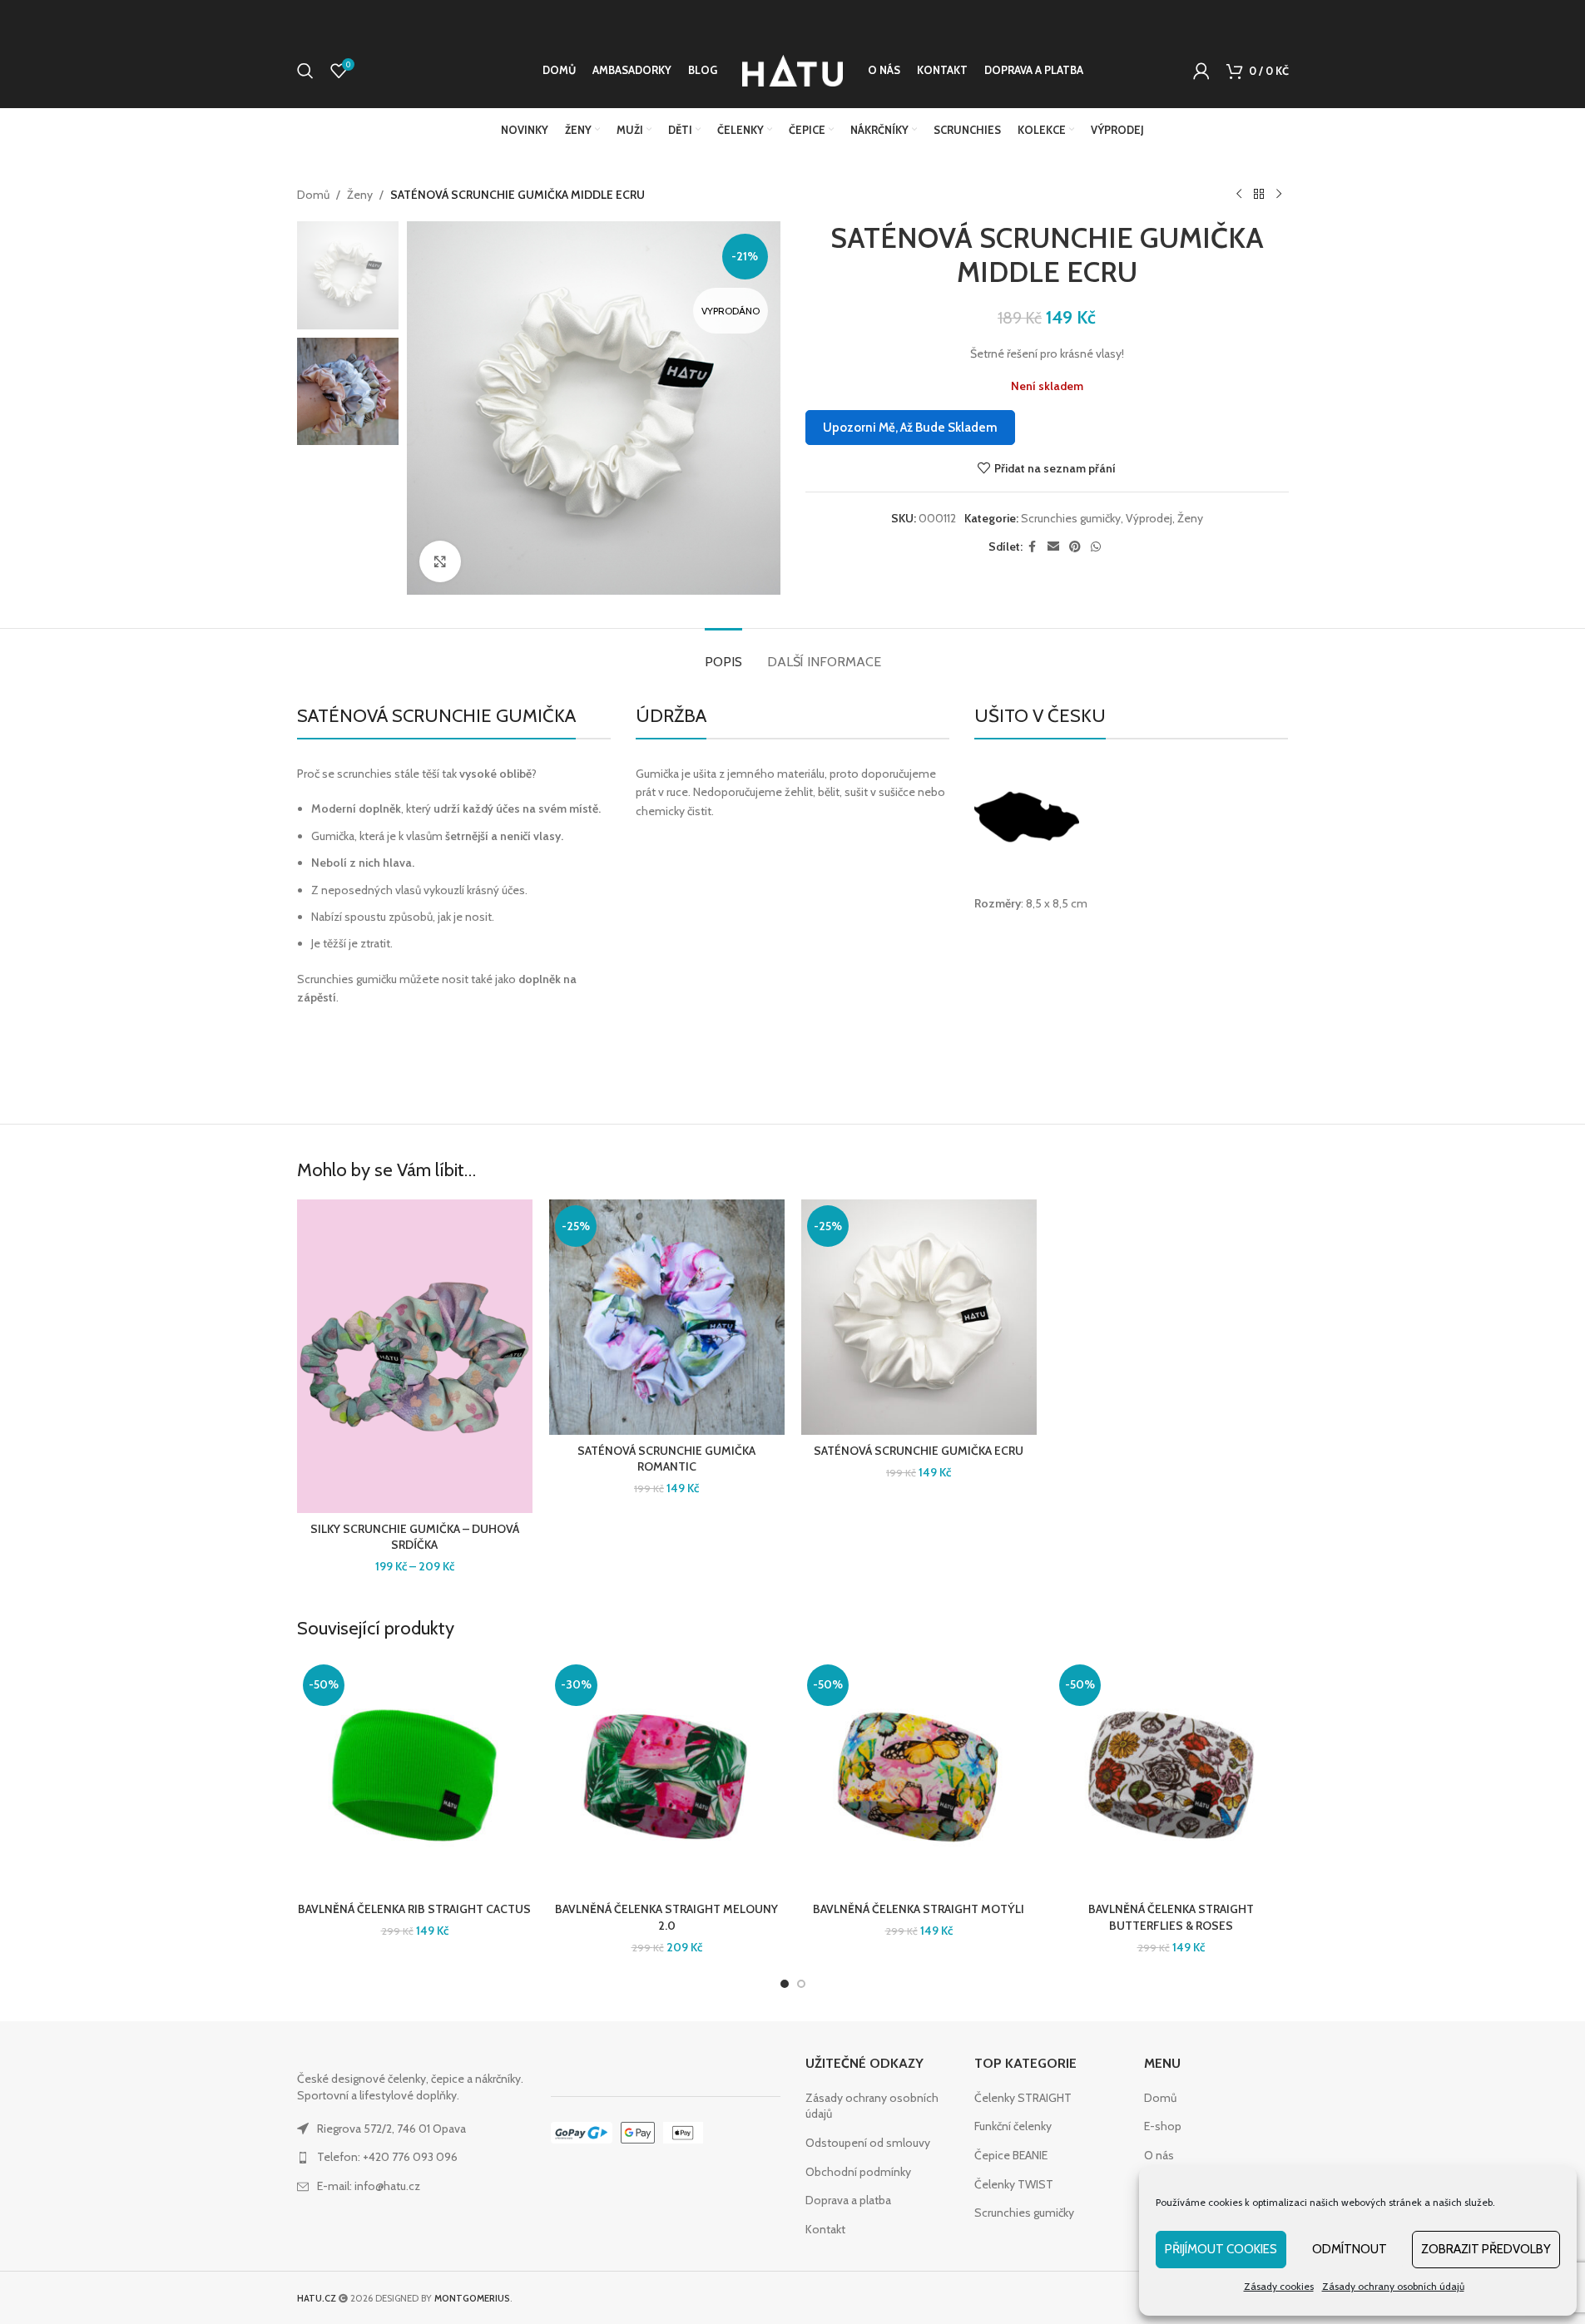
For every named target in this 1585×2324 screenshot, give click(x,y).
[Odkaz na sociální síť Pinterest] (1075, 547)
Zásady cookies (1279, 2286)
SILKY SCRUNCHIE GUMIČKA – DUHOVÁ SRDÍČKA (415, 1537)
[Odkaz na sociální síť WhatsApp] (1096, 547)
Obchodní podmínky (858, 2172)
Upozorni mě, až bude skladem (910, 428)
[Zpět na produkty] (1259, 195)
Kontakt (825, 2229)
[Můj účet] (1201, 71)
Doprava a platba (848, 2200)
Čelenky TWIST (1014, 2184)
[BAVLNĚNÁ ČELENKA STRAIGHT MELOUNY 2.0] (667, 1776)
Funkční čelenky (1013, 2126)
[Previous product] (1239, 195)
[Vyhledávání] (305, 71)
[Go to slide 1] (785, 1984)
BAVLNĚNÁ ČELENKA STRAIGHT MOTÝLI (919, 1909)
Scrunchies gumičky (1071, 518)
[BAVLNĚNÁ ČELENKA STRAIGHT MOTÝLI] (919, 1776)
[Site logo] (792, 69)
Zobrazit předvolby (1486, 2249)
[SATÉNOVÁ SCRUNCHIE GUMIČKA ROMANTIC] (667, 1317)
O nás (1159, 2155)
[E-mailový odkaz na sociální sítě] (1053, 547)
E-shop (1163, 2126)
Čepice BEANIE (1011, 2155)
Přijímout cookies (1221, 2249)
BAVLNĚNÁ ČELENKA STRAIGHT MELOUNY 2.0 (666, 1917)
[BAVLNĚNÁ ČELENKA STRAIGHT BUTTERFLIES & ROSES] (1171, 1776)
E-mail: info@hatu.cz (369, 2186)
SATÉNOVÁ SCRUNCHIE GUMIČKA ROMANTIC (666, 1459)
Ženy (360, 195)
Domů (313, 195)
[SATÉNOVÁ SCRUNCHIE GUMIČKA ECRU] (919, 1317)
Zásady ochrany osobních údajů (1393, 2286)
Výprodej (1149, 518)
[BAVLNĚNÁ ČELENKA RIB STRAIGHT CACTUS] (415, 1776)
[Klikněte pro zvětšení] (440, 561)
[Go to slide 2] (801, 1984)
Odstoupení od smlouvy (868, 2143)
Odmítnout (1350, 2249)
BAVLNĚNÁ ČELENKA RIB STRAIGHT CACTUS (414, 1909)
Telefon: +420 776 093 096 (387, 2157)
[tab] (723, 653)
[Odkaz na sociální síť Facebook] (1033, 547)
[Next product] (1279, 195)
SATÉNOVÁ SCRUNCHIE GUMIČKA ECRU (919, 1451)
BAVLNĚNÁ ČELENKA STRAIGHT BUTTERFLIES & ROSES (1171, 1917)
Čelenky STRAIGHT (1023, 2098)
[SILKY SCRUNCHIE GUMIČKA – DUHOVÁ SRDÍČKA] (415, 1356)
